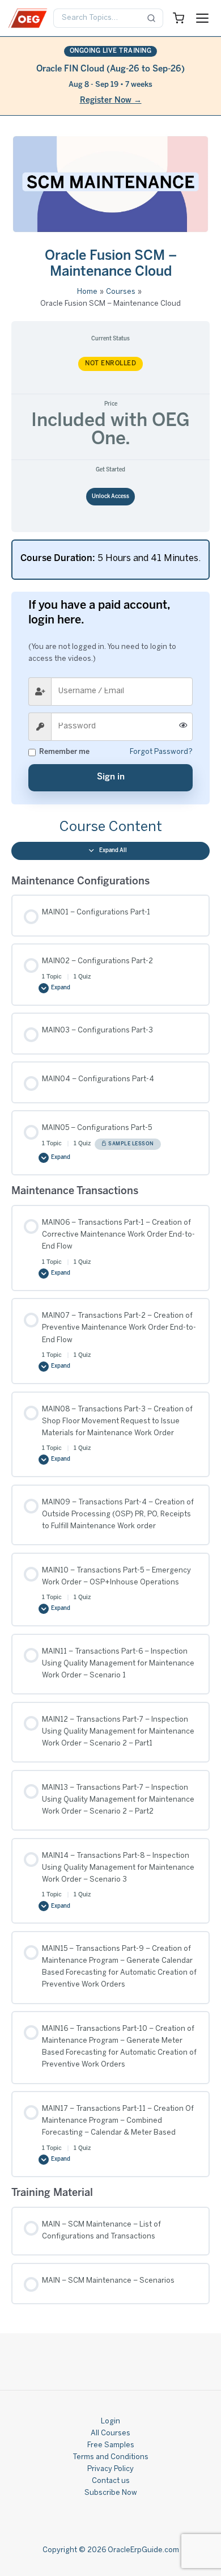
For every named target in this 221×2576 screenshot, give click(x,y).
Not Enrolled (110, 364)
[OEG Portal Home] (28, 18)
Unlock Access (110, 497)
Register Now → (111, 101)
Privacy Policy (110, 2469)
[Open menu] (202, 18)
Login (110, 2422)
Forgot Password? (161, 752)
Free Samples (111, 2446)
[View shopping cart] (178, 18)
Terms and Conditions (110, 2457)
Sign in (111, 777)
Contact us (111, 2481)
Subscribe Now (111, 2493)
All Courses (110, 2434)
